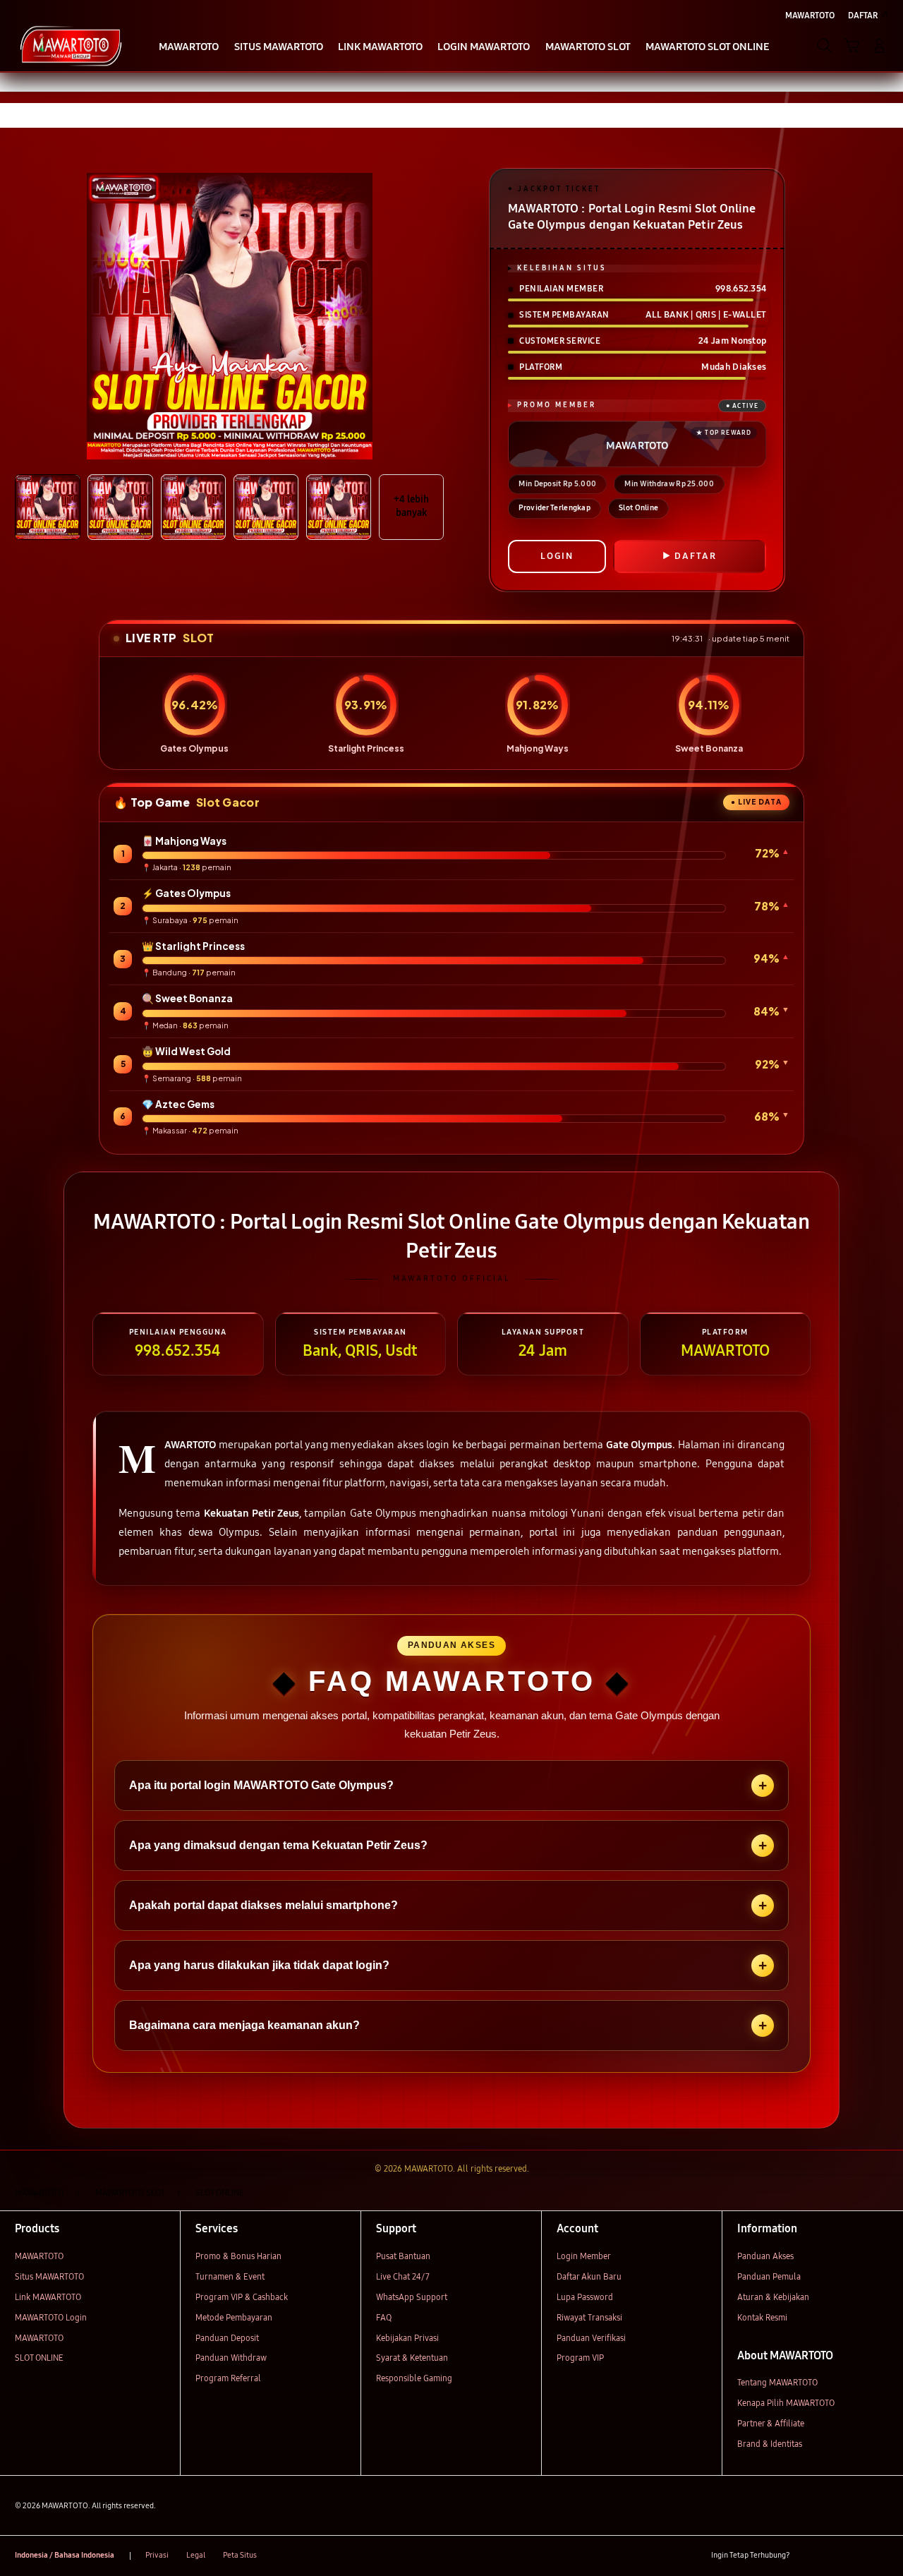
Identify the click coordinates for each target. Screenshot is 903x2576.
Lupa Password (585, 2297)
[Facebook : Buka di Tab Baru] (807, 2556)
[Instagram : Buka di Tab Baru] (856, 2556)
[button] (852, 46)
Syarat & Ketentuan (412, 2358)
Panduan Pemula (769, 2276)
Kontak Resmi (762, 2317)
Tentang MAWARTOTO (777, 2382)
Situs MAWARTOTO (49, 2276)
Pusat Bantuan (403, 2256)
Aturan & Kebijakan (773, 2297)
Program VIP (580, 2358)
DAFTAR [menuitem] (863, 15)
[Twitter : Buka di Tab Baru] (831, 2556)
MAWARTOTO (39, 2256)
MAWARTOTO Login (51, 2317)
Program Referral (228, 2378)
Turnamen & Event (230, 2276)
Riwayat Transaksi (589, 2317)
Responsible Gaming (414, 2378)
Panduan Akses (765, 2256)
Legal (196, 2555)
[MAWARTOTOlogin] (71, 45)
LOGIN (557, 556)
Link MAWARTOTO (48, 2297)
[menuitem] (189, 47)
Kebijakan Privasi (407, 2338)
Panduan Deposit (227, 2338)
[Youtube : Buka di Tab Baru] (880, 2556)
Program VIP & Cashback (242, 2297)
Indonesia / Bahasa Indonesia (65, 2555)
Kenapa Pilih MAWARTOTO (786, 2403)
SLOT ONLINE (39, 2358)
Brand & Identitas (770, 2444)
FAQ (384, 2317)
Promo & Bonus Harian (238, 2256)
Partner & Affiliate (771, 2423)
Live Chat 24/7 (403, 2276)
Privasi (157, 2555)
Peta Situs (240, 2555)
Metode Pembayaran (234, 2317)
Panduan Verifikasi (591, 2338)
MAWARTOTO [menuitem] (810, 15)
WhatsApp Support (412, 2297)
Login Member (584, 2256)
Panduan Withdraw (231, 2358)
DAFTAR (696, 556)
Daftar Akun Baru (589, 2276)
